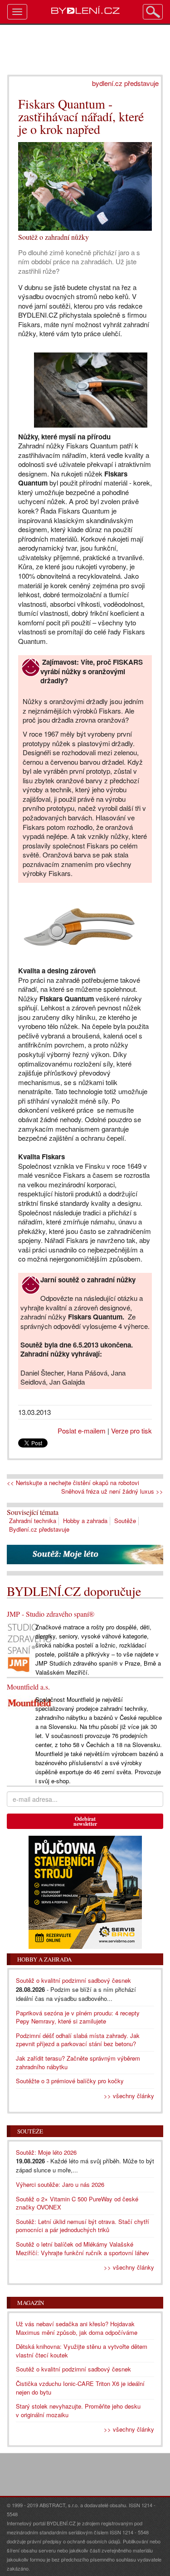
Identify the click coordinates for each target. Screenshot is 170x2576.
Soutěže (125, 1521)
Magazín (31, 2303)
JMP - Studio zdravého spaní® (51, 1614)
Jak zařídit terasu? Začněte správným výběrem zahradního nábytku (78, 2062)
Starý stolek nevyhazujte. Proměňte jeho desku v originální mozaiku (78, 2410)
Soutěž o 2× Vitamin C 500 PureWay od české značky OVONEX (77, 2203)
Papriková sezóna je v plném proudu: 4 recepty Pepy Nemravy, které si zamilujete (78, 2017)
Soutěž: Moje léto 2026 (46, 2152)
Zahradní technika (33, 1521)
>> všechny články (129, 2096)
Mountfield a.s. (28, 1687)
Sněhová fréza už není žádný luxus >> (112, 1491)
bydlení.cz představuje (125, 83)
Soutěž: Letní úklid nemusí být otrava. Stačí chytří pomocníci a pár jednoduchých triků (83, 2226)
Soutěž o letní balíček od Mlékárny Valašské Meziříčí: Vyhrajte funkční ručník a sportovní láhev (83, 2248)
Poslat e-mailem (82, 1431)
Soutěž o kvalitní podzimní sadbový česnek (73, 1980)
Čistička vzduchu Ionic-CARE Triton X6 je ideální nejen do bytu (80, 2388)
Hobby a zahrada (85, 1521)
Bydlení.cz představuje (39, 1529)
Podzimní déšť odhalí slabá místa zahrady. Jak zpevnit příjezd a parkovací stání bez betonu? (78, 2040)
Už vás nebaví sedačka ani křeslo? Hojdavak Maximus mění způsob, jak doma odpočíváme (77, 2328)
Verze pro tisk (131, 1431)
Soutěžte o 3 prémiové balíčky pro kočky (70, 2081)
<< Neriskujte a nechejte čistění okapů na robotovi (73, 1483)
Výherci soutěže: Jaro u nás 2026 (60, 2184)
